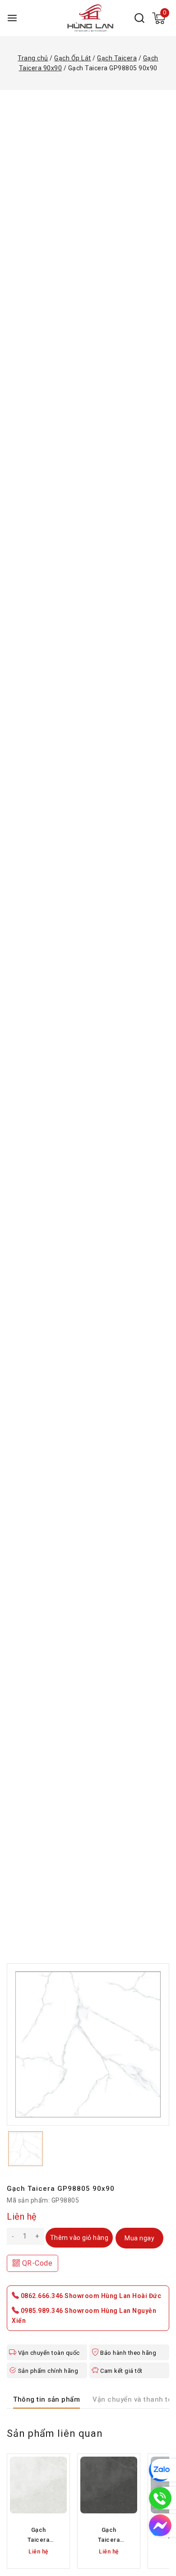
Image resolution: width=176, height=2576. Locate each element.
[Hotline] (160, 2498)
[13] (88, 2044)
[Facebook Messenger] (160, 2526)
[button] (25, 2149)
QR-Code (36, 2263)
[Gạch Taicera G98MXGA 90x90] (109, 2485)
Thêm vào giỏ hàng (79, 2238)
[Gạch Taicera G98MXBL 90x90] (38, 2485)
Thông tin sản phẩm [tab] (46, 2399)
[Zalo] (160, 2470)
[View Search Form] (139, 18)
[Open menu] (12, 18)
